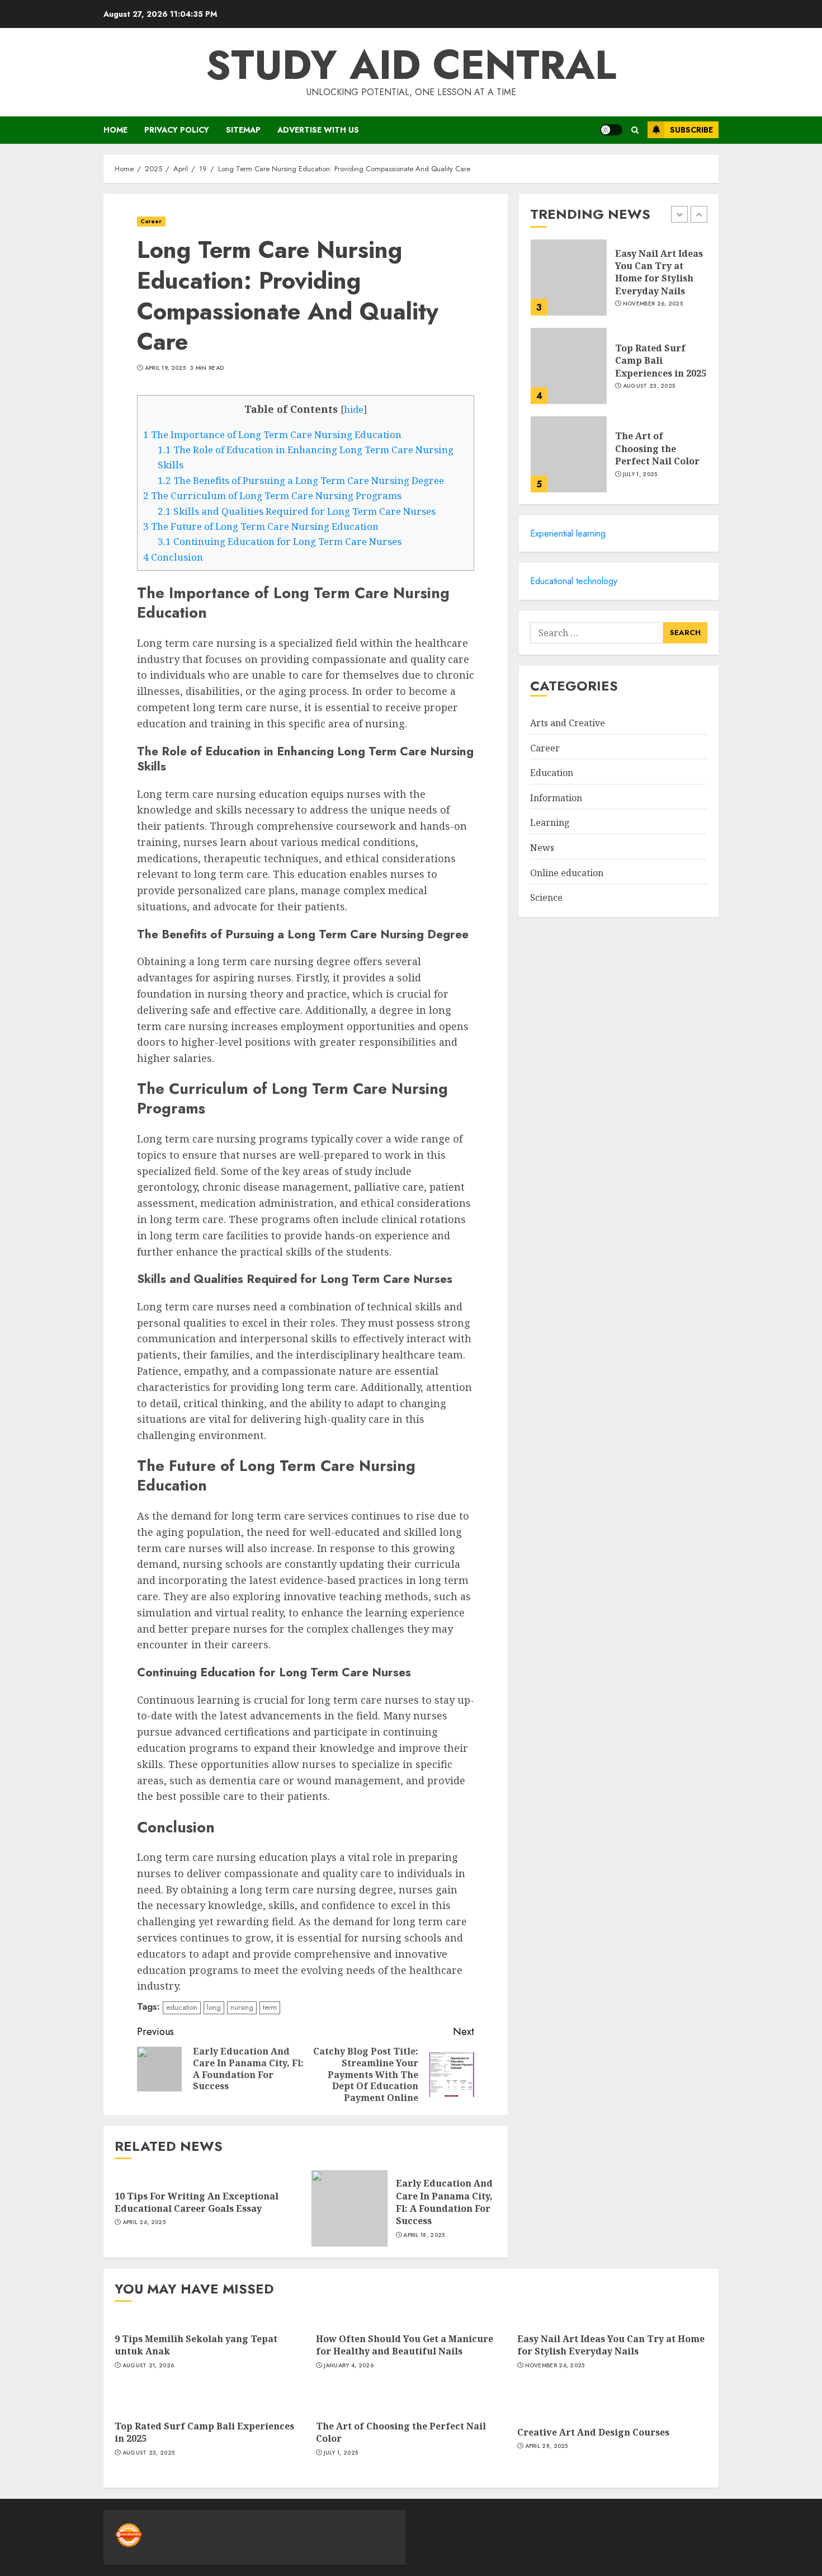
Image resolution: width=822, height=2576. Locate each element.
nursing (242, 2007)
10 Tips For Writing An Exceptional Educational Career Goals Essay (197, 2202)
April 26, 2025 (144, 2222)
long (214, 2007)
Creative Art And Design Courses (593, 2432)
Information (556, 798)
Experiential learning (568, 533)
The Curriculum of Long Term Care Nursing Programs (272, 495)
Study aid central (411, 65)
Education (552, 773)
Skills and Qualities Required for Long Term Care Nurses (297, 511)
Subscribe (691, 130)
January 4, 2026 (349, 2366)
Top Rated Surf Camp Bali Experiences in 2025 (661, 360)
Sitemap (243, 130)
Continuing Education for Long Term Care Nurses (280, 541)
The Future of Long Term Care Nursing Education (261, 526)
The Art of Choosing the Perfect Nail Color (657, 448)
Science (546, 897)
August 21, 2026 (148, 2366)
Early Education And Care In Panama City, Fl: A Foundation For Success (444, 2202)
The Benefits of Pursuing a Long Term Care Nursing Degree (301, 480)
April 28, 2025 (547, 2446)
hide (354, 410)
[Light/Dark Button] (611, 130)
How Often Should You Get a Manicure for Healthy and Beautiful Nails (405, 2345)
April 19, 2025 (165, 368)
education (182, 2007)
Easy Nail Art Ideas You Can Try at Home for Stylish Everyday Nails (659, 272)
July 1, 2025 (640, 474)
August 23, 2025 (649, 386)
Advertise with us (318, 130)
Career (151, 221)
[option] (619, 283)
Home (115, 130)
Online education (567, 873)
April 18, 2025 (424, 2235)
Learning (550, 822)
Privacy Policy (177, 130)
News (542, 848)
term (270, 2007)
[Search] (635, 130)
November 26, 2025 (653, 304)
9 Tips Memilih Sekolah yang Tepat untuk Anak (196, 2345)
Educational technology (574, 581)
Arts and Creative (568, 723)
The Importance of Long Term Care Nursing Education (272, 434)
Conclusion (173, 557)
